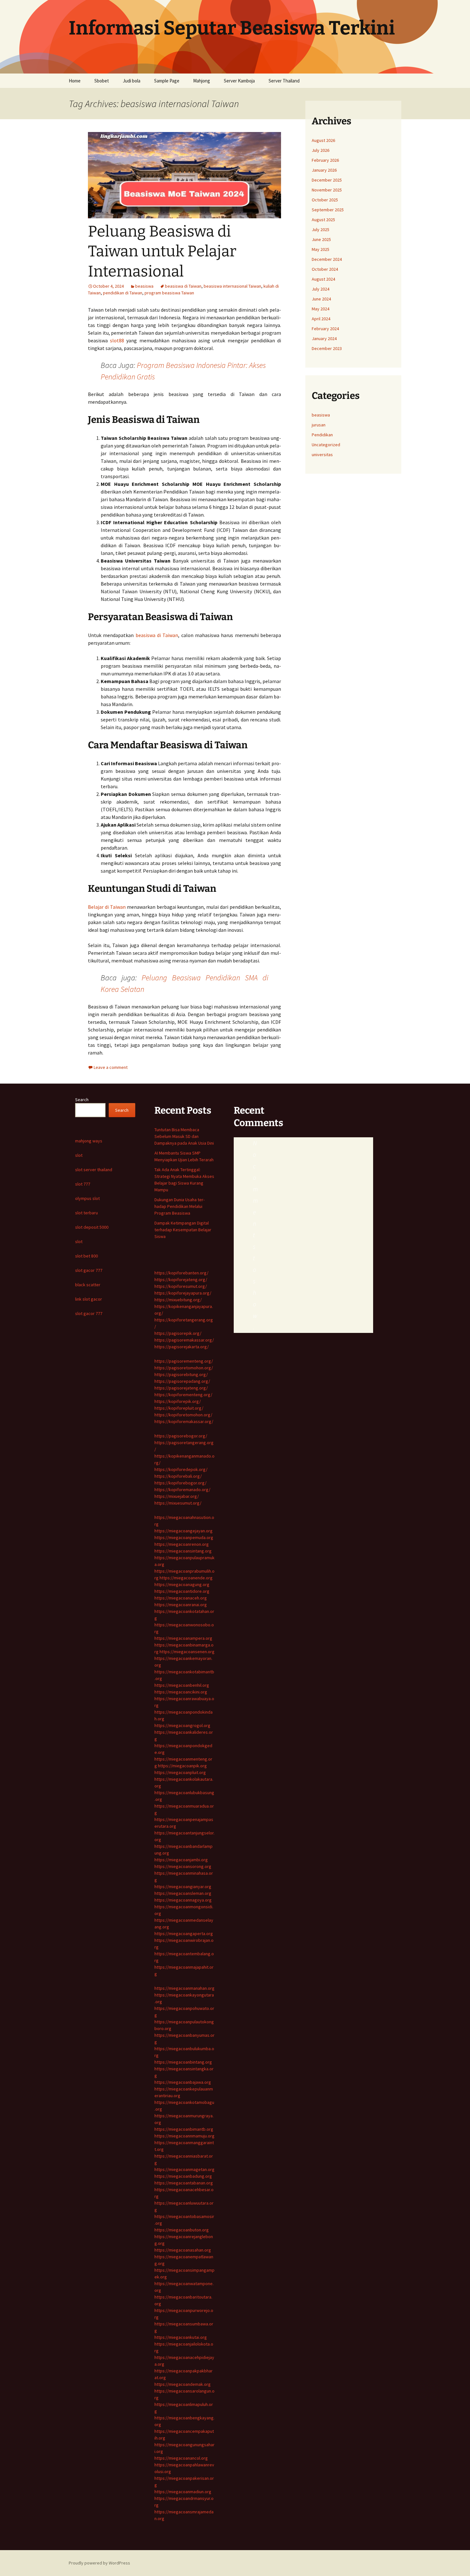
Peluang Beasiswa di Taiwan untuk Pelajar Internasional (162, 251)
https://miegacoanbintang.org (183, 2062)
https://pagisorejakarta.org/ (182, 1347)
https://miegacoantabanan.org (184, 2183)
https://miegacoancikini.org (181, 1692)
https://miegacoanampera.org (183, 1638)
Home (75, 81)
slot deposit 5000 (92, 1227)
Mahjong (202, 81)
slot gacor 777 (89, 1270)
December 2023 (327, 348)
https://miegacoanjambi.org (181, 1860)
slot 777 (83, 1184)
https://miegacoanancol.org (181, 2458)
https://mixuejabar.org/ (177, 1496)
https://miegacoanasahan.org (183, 2250)
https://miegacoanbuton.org (182, 2230)
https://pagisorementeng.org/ (184, 1361)
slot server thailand (94, 1170)
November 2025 (327, 190)
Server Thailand (284, 81)
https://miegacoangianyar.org (183, 1887)
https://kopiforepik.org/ (178, 1401)
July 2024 (321, 289)
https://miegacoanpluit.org (180, 1772)
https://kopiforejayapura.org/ (183, 1293)
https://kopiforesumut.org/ (181, 1286)
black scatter (88, 1285)
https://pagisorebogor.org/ (181, 1436)
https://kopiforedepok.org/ (181, 1469)
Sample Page (167, 81)
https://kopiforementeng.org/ (183, 1395)
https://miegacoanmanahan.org (184, 1988)
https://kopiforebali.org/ (178, 1476)
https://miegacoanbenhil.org (182, 1685)
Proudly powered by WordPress (99, 2563)
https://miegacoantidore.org (182, 1591)
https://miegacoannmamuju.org (184, 2136)
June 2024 (321, 299)
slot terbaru (86, 1213)
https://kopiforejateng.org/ (181, 1280)
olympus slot (87, 1198)
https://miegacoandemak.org (183, 2384)
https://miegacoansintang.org (183, 1551)
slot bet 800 (86, 1256)
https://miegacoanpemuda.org (184, 1537)
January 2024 (324, 339)
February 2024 (325, 329)
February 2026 (325, 160)
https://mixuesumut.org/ (178, 1503)
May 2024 (321, 309)
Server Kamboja (239, 81)
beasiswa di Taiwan (183, 286)
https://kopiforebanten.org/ (181, 1273)
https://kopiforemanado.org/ (182, 1490)
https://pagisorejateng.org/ (181, 1388)
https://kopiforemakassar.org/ (184, 1421)
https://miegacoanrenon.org (182, 1544)
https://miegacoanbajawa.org (183, 2082)
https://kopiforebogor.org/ (180, 1483)
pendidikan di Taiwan (123, 293)
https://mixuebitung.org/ (178, 1300)
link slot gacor (89, 1299)
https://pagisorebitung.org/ (181, 1374)
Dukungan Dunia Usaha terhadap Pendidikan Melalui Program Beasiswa (180, 1206)
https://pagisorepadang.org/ (182, 1381)
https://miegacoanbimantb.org (184, 2129)
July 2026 (321, 150)
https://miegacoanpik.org (182, 1766)
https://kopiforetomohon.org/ (183, 1415)
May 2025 (321, 249)
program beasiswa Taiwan (169, 293)
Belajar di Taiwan (107, 907)
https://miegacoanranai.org (181, 1605)
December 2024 (327, 259)
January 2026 (324, 170)
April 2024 (321, 319)
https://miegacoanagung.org (182, 1584)
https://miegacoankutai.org (181, 2337)
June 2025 (321, 239)
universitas (322, 455)
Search (82, 1100)
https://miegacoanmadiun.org (183, 2492)
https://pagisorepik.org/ (178, 1333)
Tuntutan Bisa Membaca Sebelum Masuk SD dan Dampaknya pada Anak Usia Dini (184, 1136)
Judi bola (132, 81)
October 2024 (325, 269)
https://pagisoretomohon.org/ (184, 1368)
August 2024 (323, 279)
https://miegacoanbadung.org (183, 2176)
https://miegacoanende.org (186, 1578)
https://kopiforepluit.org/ (179, 1408)
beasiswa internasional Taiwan (232, 286)
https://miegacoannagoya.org (183, 1900)
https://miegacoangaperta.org (184, 1934)
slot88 (117, 340)
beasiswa (144, 286)
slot (79, 1155)
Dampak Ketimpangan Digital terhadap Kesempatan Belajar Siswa (183, 1230)
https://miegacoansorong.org (183, 1866)
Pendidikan (322, 435)
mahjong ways (89, 1141)
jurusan (319, 425)
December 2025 (327, 180)
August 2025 (323, 220)
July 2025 (321, 230)
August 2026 (323, 140)
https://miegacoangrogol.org (182, 1725)
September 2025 (328, 210)
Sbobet (102, 81)
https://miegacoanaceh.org (181, 1598)
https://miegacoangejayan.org (184, 1531)
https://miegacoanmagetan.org (184, 2169)
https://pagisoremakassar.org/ (184, 1340)
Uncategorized (326, 445)
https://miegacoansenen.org (187, 1652)
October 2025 (325, 200)
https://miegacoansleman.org (183, 1893)
